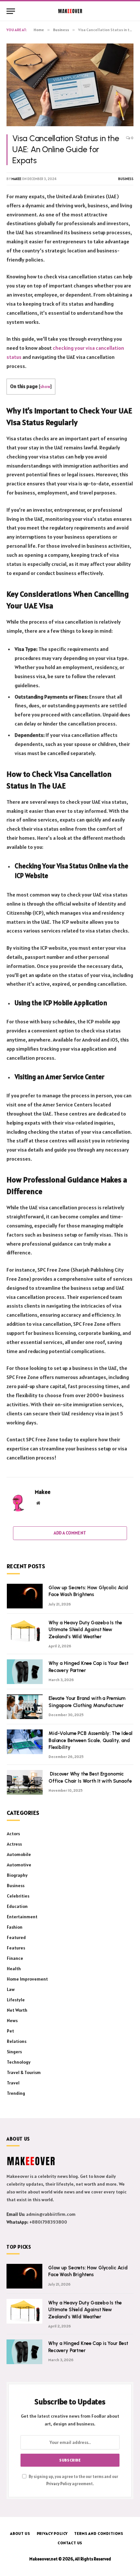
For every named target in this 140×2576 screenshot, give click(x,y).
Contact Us (70, 2543)
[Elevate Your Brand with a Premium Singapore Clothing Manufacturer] (25, 1707)
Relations (17, 2041)
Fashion (15, 1927)
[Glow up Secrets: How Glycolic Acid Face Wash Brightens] (25, 1596)
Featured (16, 1937)
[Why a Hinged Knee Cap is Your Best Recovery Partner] (25, 1672)
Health (14, 1969)
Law (11, 1989)
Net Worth (17, 2010)
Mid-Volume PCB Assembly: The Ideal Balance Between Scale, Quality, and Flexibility (91, 1740)
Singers (14, 2052)
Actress (14, 1844)
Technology (19, 2062)
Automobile (19, 1854)
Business (126, 179)
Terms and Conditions (99, 2533)
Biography (17, 1875)
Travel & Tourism (24, 2072)
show (45, 386)
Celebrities (18, 1896)
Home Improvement (27, 1979)
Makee (16, 179)
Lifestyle (16, 2000)
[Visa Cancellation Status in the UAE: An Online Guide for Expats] (70, 85)
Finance (15, 1958)
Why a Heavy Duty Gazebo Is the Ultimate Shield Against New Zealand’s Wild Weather (85, 1630)
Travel (13, 2083)
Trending (16, 2093)
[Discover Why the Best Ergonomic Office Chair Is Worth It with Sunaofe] (25, 1782)
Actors (13, 1834)
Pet (10, 2031)
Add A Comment (70, 1533)
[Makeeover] (70, 11)
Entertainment (22, 1917)
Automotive (19, 1865)
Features (16, 1948)
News (12, 2021)
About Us (20, 2533)
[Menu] (11, 11)
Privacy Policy (59, 2484)
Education (17, 1906)
